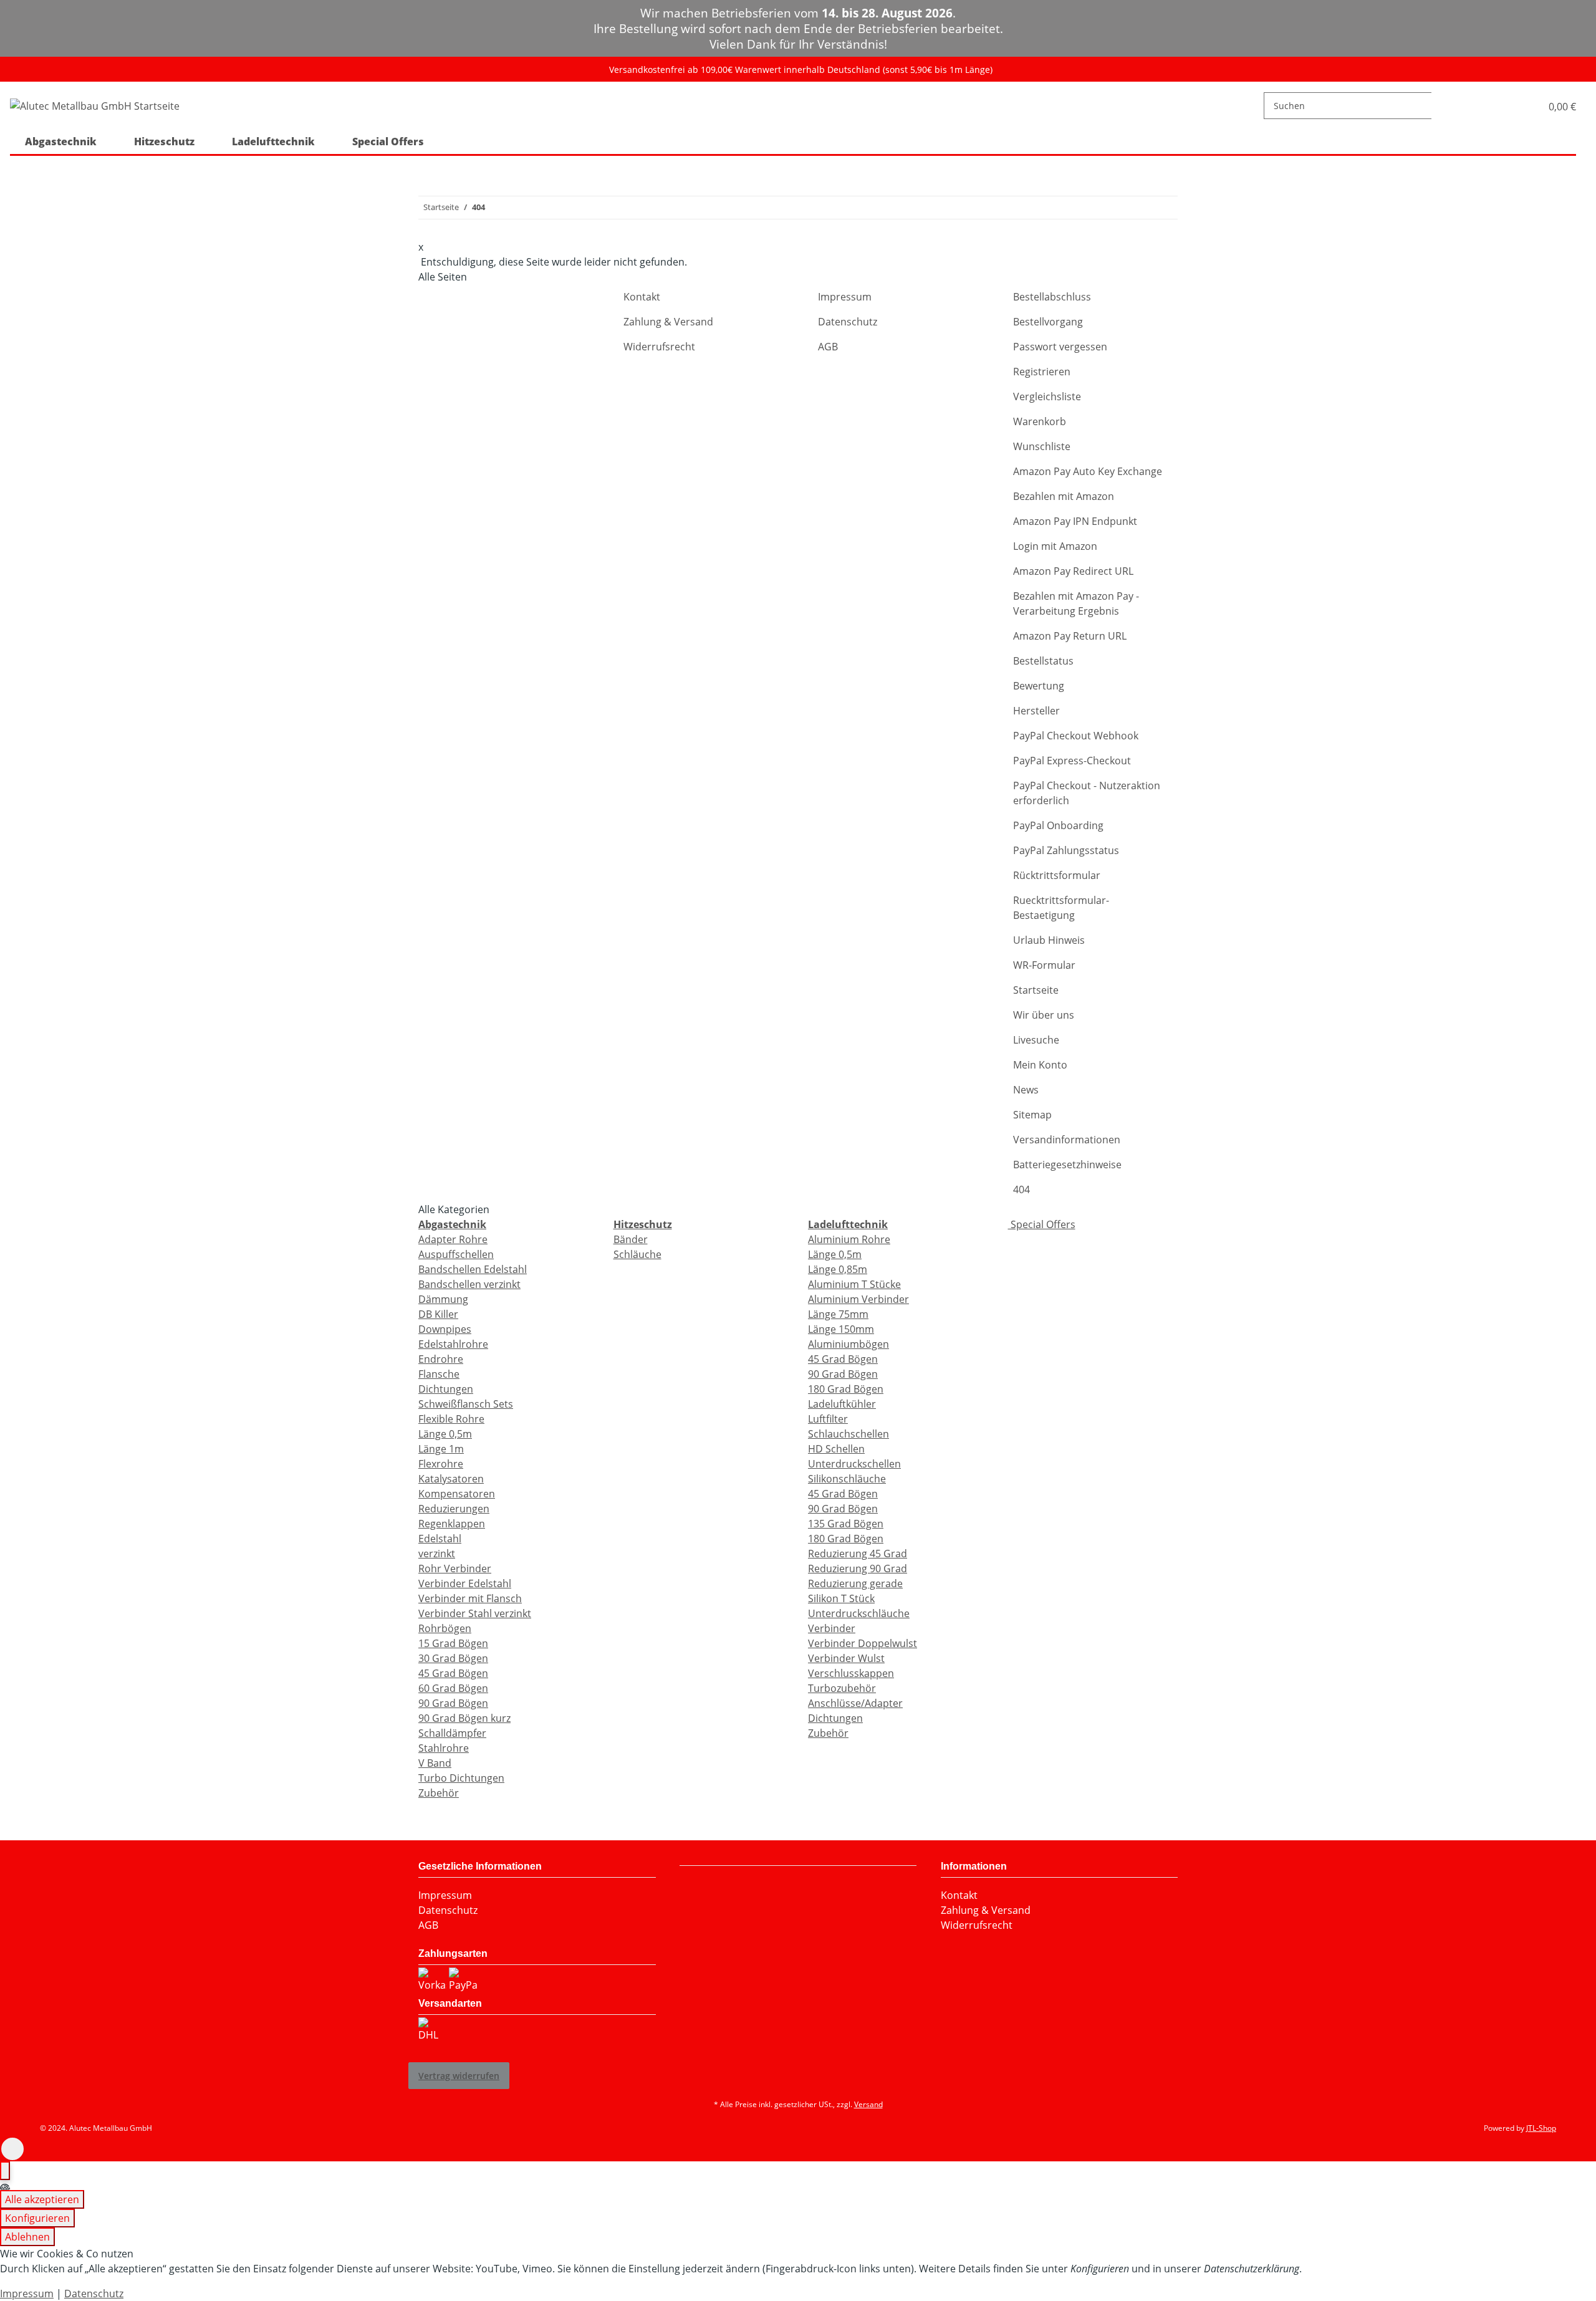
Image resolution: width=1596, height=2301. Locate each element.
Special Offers (1042, 1224)
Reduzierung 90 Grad (858, 1568)
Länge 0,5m (445, 1434)
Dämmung (443, 1299)
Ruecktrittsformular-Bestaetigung (1061, 908)
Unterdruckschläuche (859, 1613)
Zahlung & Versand (668, 322)
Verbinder (832, 1628)
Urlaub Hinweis (1049, 940)
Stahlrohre (444, 1748)
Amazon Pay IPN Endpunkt (1075, 521)
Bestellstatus (1043, 661)
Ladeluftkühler (842, 1404)
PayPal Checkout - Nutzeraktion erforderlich (1087, 793)
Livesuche (1036, 1040)
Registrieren (1042, 372)
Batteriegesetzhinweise (1067, 1165)
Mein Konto (1040, 1065)
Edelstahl (440, 1539)
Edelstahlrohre (453, 1344)
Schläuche (637, 1254)
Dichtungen (446, 1389)
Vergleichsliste (1047, 396)
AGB (828, 347)
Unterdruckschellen (854, 1464)
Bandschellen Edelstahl (473, 1269)
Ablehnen (27, 2237)
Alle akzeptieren (42, 2199)
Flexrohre (441, 1464)
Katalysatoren (451, 1479)
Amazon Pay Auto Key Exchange (1088, 471)
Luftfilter (828, 1419)
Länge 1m (441, 1449)
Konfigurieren (37, 2218)
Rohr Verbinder (455, 1568)
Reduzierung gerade (855, 1583)
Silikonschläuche (847, 1479)
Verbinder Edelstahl (465, 1583)
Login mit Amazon (1055, 546)
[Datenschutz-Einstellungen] (5, 2171)
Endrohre (441, 1359)
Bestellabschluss (1052, 297)
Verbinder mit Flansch (470, 1598)
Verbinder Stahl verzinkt (475, 1613)
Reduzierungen (454, 1509)
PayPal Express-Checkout (1072, 761)
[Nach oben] (12, 2149)
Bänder (631, 1239)
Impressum (845, 297)
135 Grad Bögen (846, 1524)
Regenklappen (452, 1524)
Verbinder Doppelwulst (863, 1643)
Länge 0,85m (838, 1269)
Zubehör (439, 1793)
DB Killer (438, 1314)
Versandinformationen (1067, 1140)
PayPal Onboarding (1058, 825)
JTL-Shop (1541, 2128)
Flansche (439, 1374)
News (1026, 1090)
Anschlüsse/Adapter (855, 1703)
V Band (435, 1763)
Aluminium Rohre (849, 1239)
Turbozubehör (842, 1688)
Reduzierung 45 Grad (858, 1554)
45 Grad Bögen (453, 1673)
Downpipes (445, 1329)
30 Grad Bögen (453, 1658)
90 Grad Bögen (453, 1703)
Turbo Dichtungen (461, 1778)
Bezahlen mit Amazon (1064, 496)
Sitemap (1032, 1115)
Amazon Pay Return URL (1070, 636)
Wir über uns (1044, 1015)
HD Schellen (836, 1449)
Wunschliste (1042, 446)
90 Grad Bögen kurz (464, 1718)
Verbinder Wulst (846, 1658)
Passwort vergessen (1060, 347)
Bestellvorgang (1048, 322)
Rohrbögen (445, 1628)
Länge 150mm (841, 1329)
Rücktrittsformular (1057, 875)
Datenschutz (848, 322)
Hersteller (1036, 711)
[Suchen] (1441, 106)
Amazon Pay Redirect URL (1073, 571)
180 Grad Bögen (846, 1389)
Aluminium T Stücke (854, 1284)
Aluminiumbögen (848, 1344)
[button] (1518, 106)
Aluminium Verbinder (858, 1299)
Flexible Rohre (451, 1419)
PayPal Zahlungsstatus (1066, 850)
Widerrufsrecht (659, 347)
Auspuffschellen (456, 1254)
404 (1022, 1189)
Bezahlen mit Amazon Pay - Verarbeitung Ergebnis (1076, 603)
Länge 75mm (838, 1314)
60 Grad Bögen (453, 1688)
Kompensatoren (457, 1494)
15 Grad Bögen (453, 1643)
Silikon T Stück (841, 1598)
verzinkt (437, 1554)
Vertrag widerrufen (459, 2076)
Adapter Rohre (453, 1239)
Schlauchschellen (848, 1434)
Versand (868, 2104)
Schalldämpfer (452, 1733)
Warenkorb (1040, 421)
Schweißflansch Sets (466, 1404)
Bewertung (1039, 686)
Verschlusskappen (851, 1673)
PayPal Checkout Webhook (1076, 736)
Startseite (1036, 990)
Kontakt (642, 297)
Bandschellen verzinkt (469, 1284)
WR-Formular (1044, 965)
